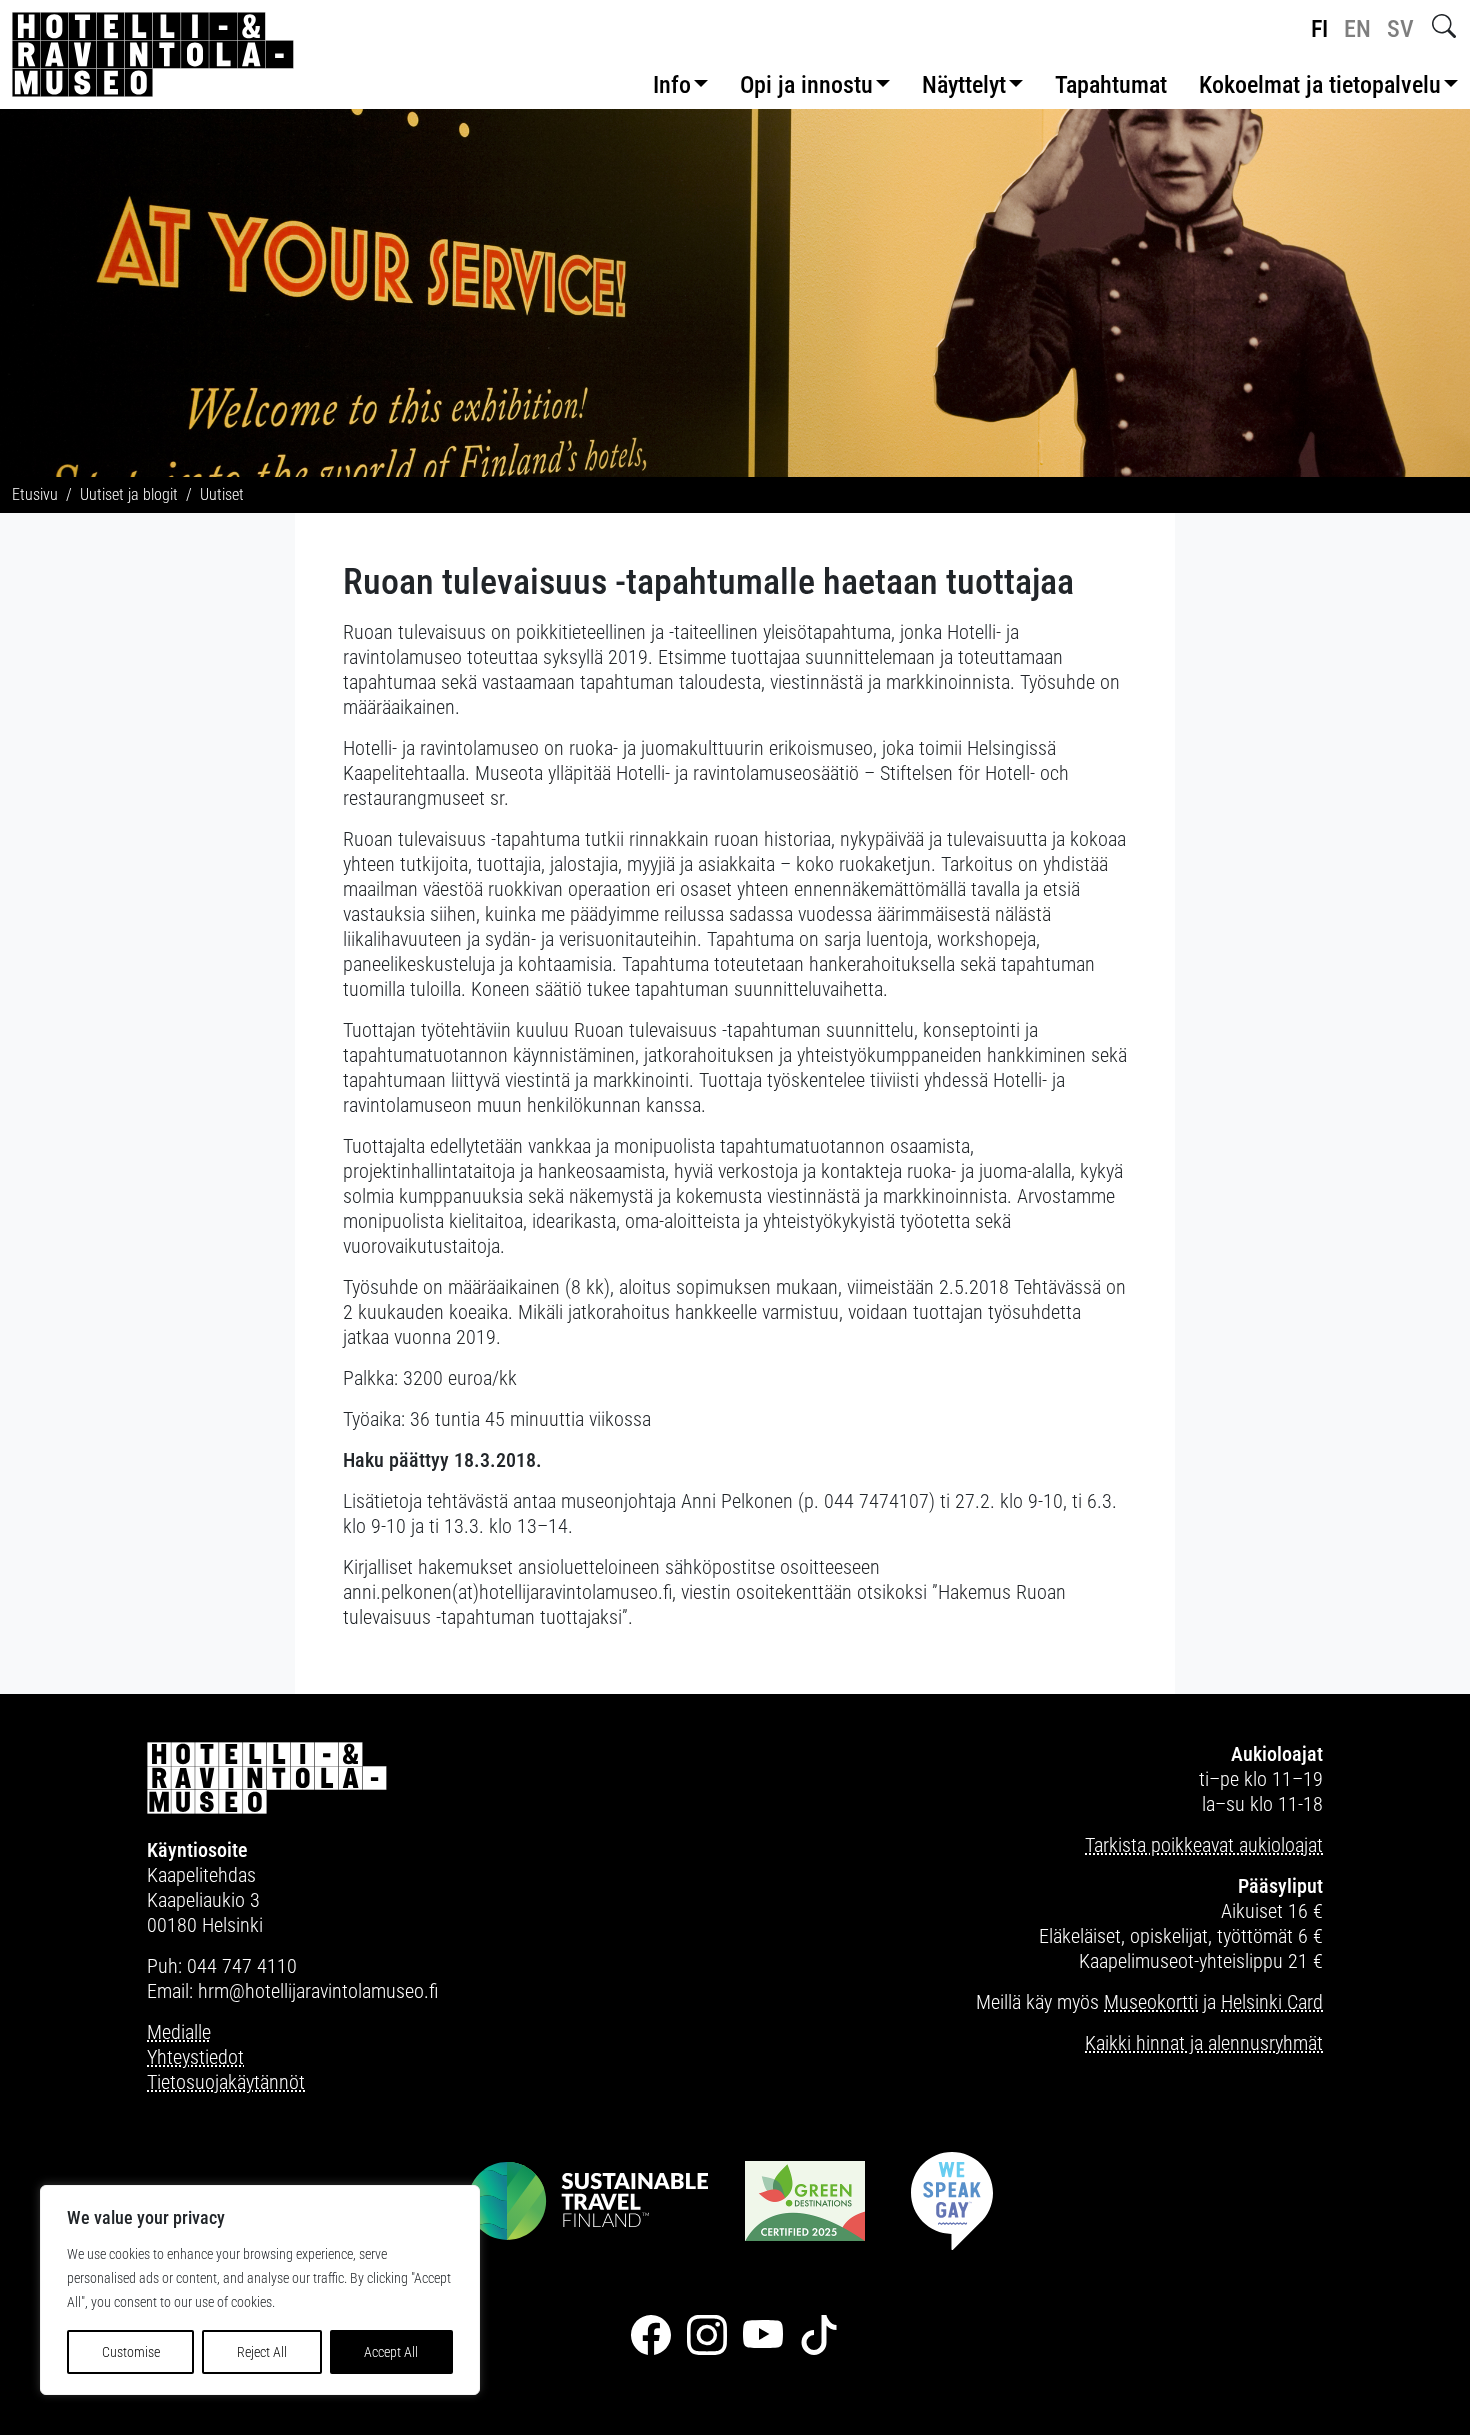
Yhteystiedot (195, 2057)
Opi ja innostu (806, 85)
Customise (131, 2352)
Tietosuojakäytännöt (226, 2082)
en (1357, 29)
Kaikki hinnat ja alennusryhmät (1204, 2043)
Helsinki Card (1272, 2002)
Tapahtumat (1111, 85)
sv (1400, 29)
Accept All (391, 2352)
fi (1319, 29)
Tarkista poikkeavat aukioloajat (1204, 1845)
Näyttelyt (964, 85)
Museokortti (1151, 2002)
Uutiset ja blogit (129, 494)
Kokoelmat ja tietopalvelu (1320, 85)
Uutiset (222, 494)
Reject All (262, 2352)
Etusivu (35, 494)
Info (672, 85)
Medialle (179, 2032)
